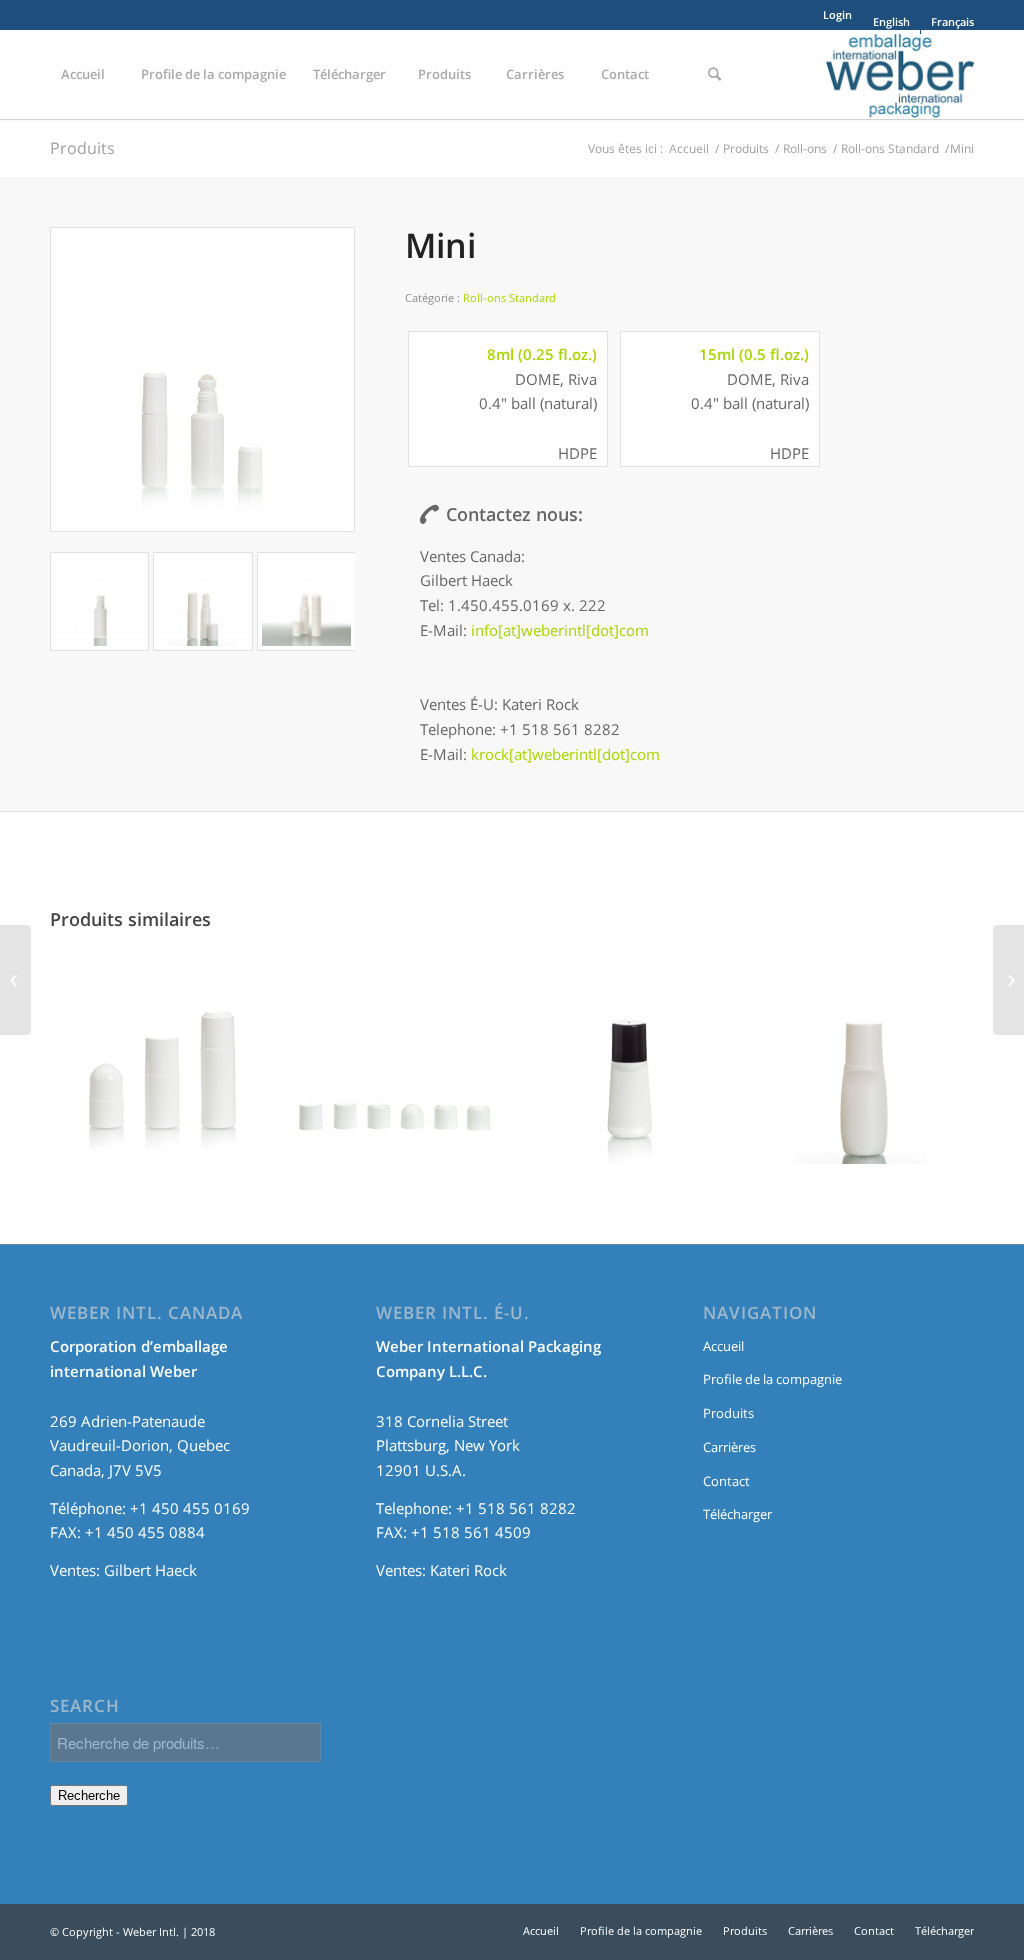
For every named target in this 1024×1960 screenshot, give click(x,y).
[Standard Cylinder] (162, 1062)
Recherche (89, 1795)
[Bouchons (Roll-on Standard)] (395, 1062)
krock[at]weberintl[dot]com (565, 754)
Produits (82, 148)
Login (837, 14)
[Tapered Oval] (862, 1062)
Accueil (689, 148)
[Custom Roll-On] (629, 1062)
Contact (726, 1481)
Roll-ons (805, 148)
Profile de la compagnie (772, 1379)
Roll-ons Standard (890, 148)
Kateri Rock (468, 1570)
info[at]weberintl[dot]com (560, 630)
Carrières (729, 1447)
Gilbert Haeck (150, 1570)
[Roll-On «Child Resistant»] (15, 980)
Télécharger (737, 1514)
